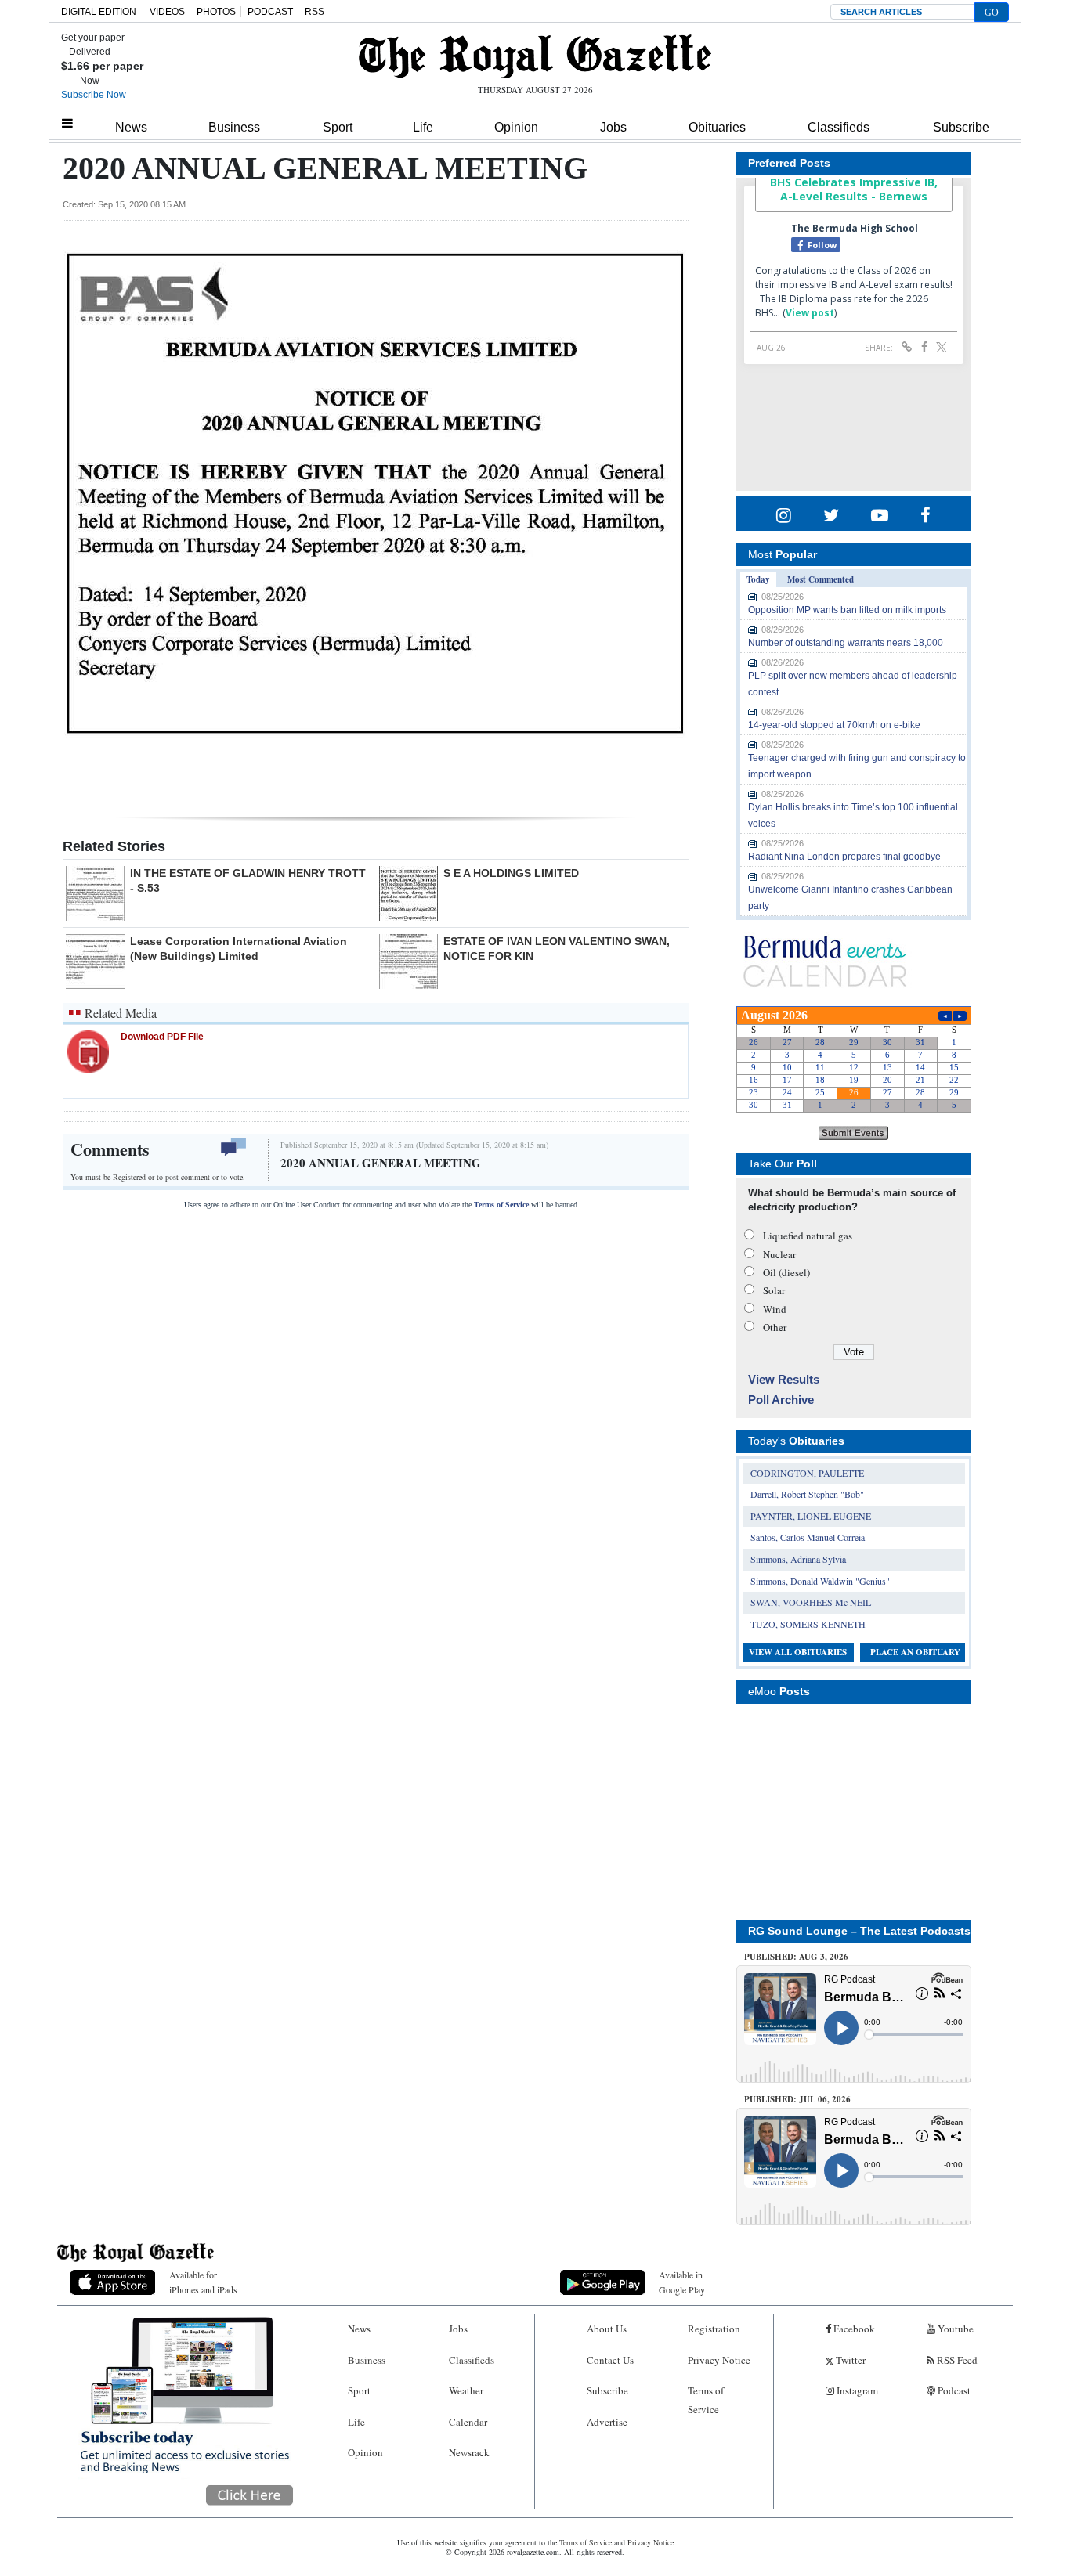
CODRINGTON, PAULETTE (807, 1473)
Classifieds (839, 127)
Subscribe (961, 127)
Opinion (516, 127)
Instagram (856, 2390)
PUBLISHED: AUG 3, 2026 (796, 1957)
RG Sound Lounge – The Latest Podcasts (859, 1931)
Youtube (954, 2329)
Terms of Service (501, 1205)
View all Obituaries (798, 1652)
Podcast (953, 2390)
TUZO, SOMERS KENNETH (808, 1624)
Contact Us (610, 2360)
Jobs (613, 127)
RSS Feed (956, 2360)
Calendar (468, 2422)
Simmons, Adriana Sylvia (798, 1559)
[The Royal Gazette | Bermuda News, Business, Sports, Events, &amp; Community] (535, 56)
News (131, 127)
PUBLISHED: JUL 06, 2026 (797, 2099)
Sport (338, 127)
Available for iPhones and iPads (203, 2282)
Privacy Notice (719, 2360)
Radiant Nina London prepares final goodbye (844, 857)
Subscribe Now (94, 95)
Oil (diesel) (786, 1272)
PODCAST (270, 12)
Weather (466, 2390)
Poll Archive (781, 1400)
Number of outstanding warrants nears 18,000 (846, 643)
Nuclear (779, 1254)
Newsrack (469, 2452)
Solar (774, 1290)
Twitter (849, 2360)
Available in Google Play (682, 2282)
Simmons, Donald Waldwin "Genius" (820, 1581)
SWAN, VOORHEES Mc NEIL (811, 1602)
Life (423, 127)
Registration (714, 2329)
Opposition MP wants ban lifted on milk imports (847, 610)
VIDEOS (167, 12)
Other (775, 1327)
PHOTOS (216, 12)
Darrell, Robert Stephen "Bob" (807, 1494)
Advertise (607, 2422)
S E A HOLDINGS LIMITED (511, 873)
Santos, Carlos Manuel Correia (808, 1537)
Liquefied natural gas (808, 1236)
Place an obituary (915, 1652)
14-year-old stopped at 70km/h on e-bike (834, 725)
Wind (775, 1309)
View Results (784, 1379)
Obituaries (717, 127)
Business (234, 127)
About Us (607, 2329)
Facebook (853, 2329)
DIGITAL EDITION (99, 12)
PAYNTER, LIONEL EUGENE (811, 1516)
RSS (314, 12)
